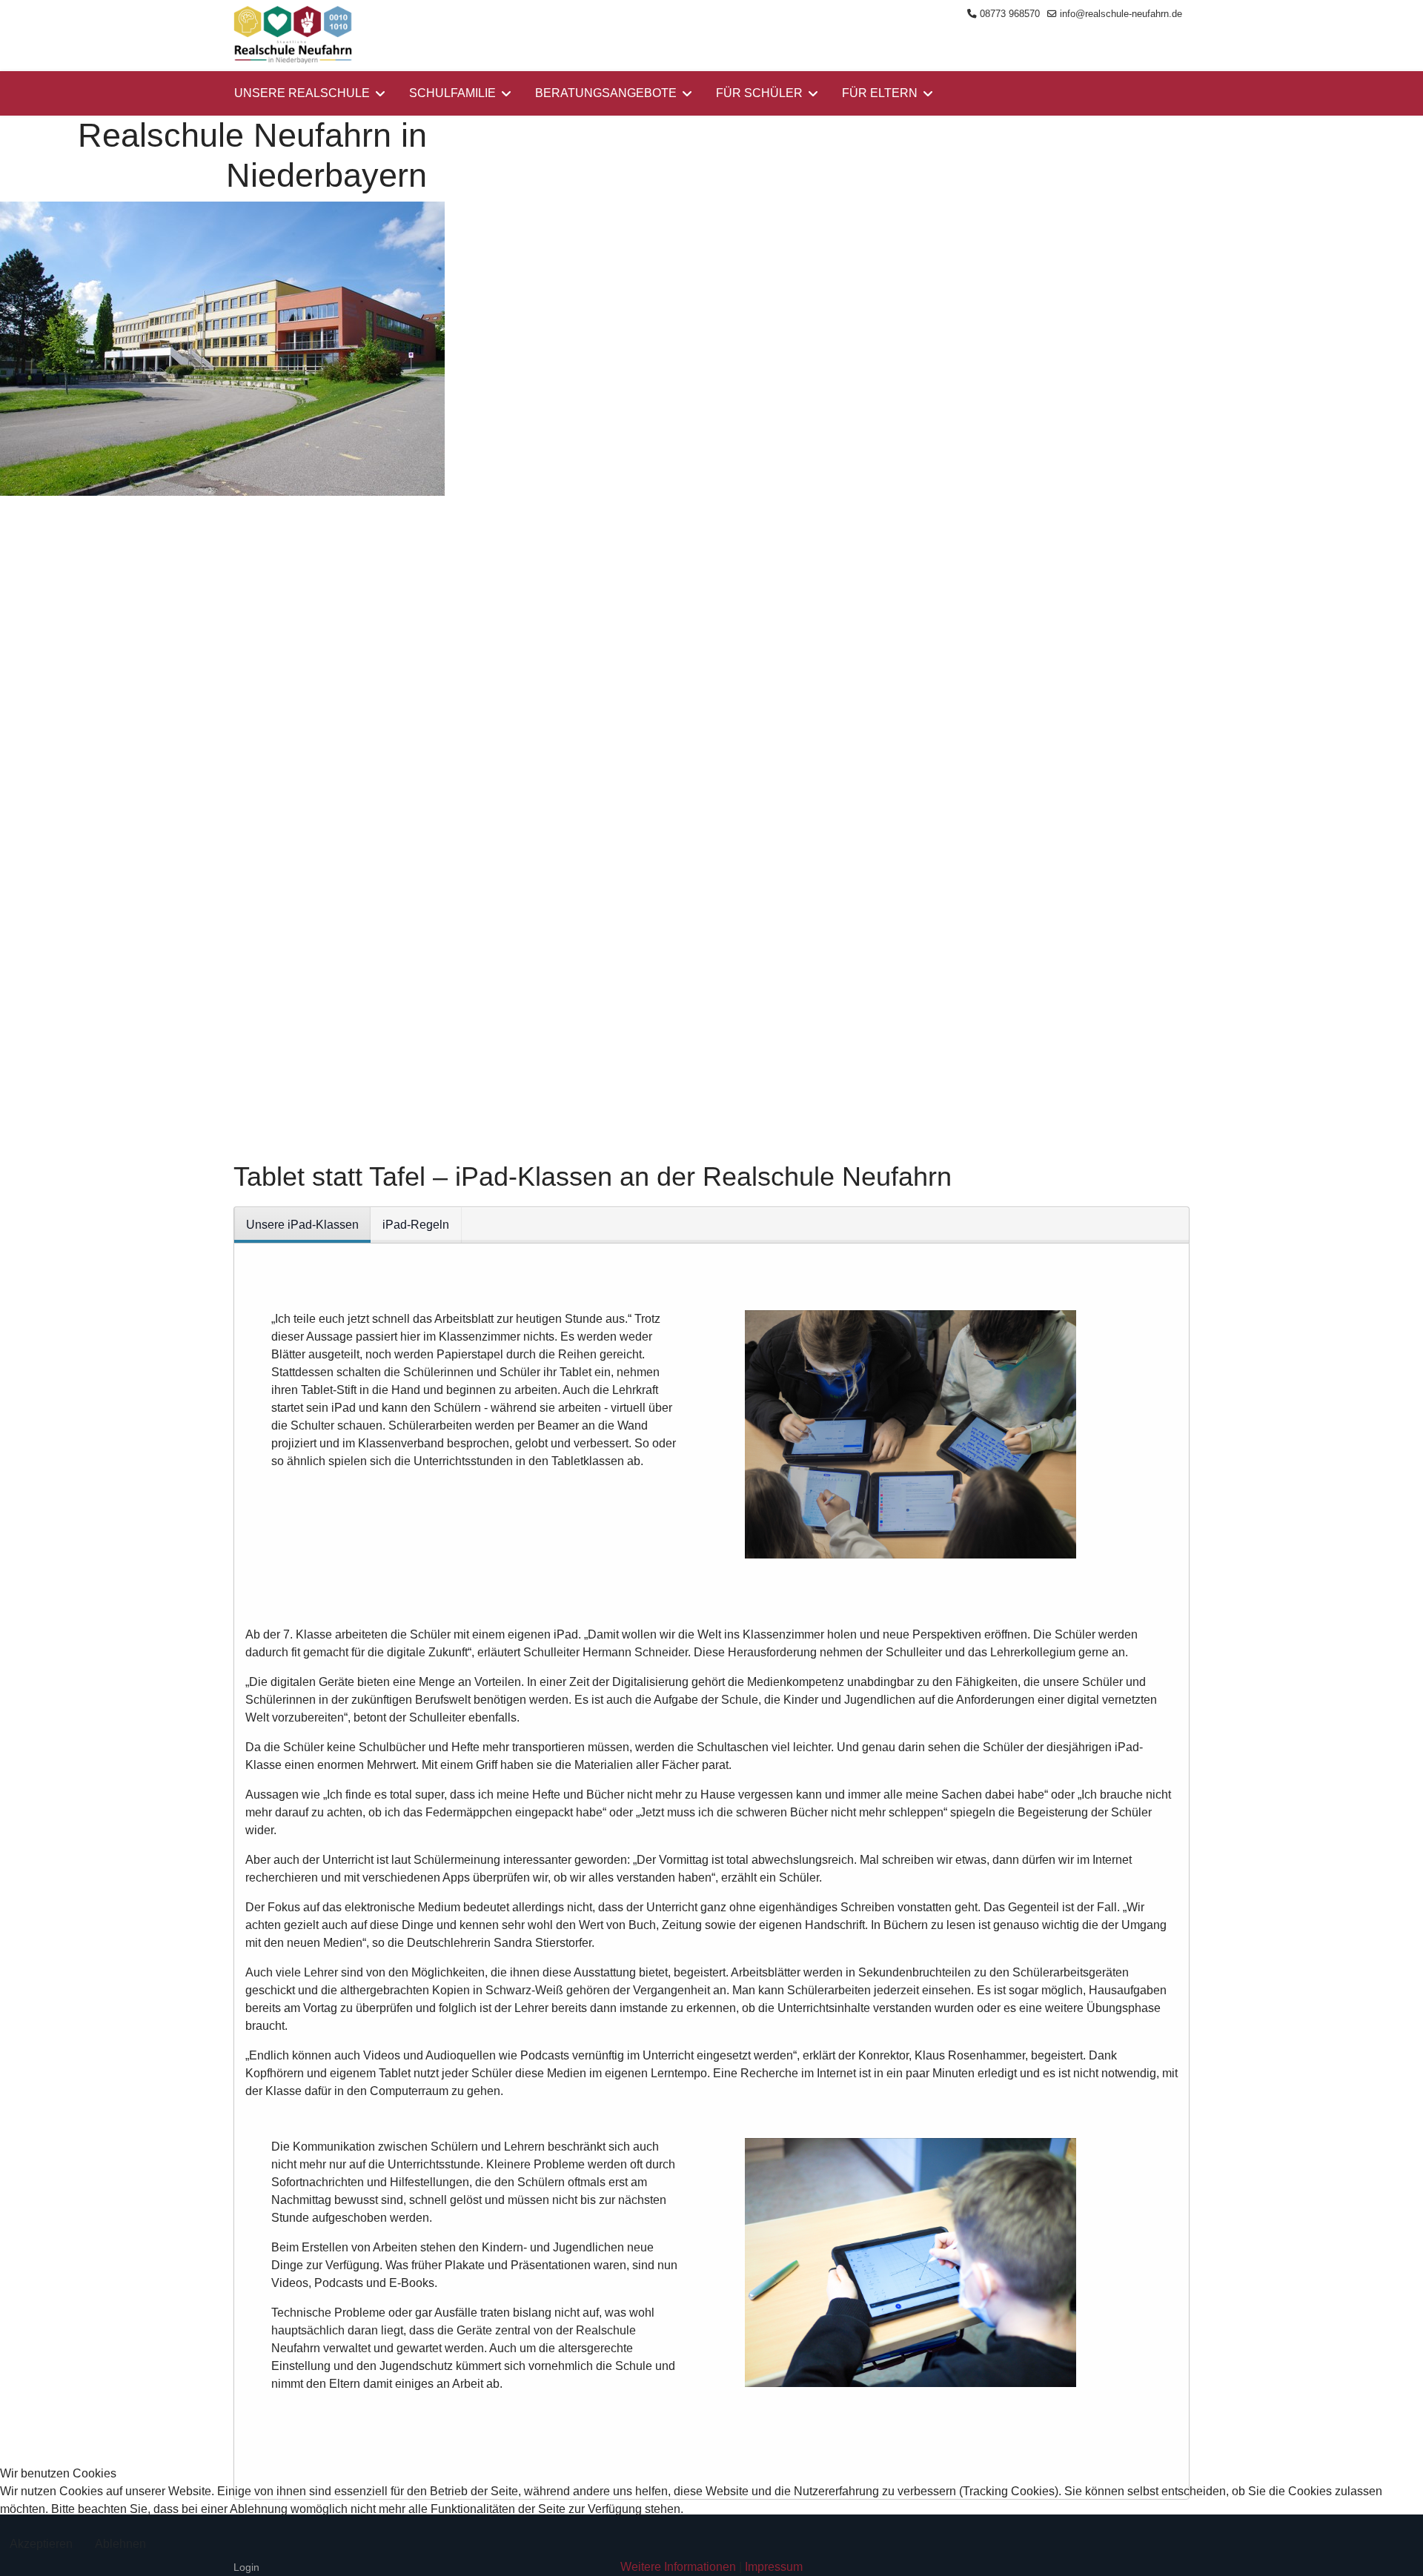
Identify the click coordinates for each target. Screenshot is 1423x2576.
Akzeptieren (41, 2544)
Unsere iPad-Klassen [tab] (302, 1225)
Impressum (774, 2567)
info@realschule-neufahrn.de (1121, 14)
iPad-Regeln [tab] (416, 1225)
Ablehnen (120, 2544)
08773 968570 (1010, 14)
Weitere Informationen (678, 2567)
